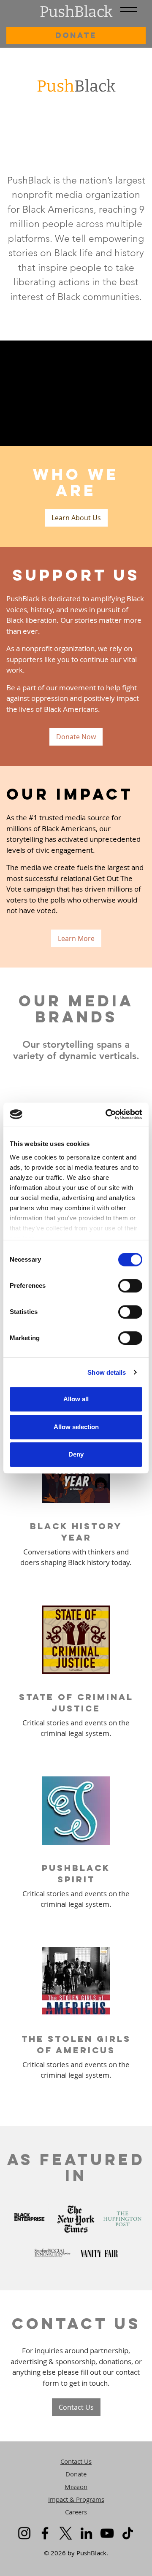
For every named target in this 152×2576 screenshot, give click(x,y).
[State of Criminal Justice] (76, 1674)
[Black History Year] (76, 1503)
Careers (76, 2512)
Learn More (76, 938)
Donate (76, 2474)
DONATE (76, 35)
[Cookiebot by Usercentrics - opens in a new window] (107, 1114)
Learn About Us (76, 518)
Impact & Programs (76, 2499)
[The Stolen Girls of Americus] (76, 2015)
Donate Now (76, 737)
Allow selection (76, 1427)
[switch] (130, 1286)
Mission (76, 2487)
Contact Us (76, 2407)
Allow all (76, 1399)
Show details (107, 1372)
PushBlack (76, 12)
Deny (76, 1454)
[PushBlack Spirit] (76, 1845)
